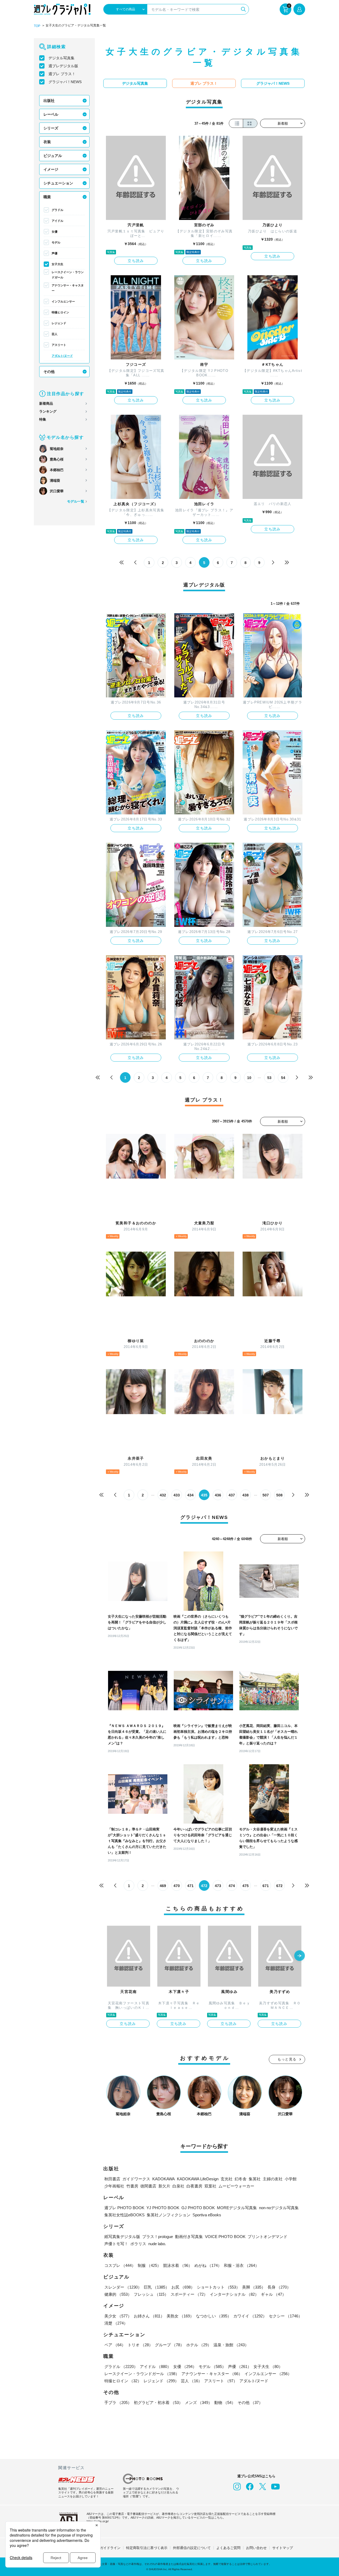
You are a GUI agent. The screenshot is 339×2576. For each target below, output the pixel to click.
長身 (279, 2287)
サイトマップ (283, 2548)
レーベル (51, 114)
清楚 (116, 2323)
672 (279, 1886)
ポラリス (138, 2244)
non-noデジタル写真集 (279, 2208)
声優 (55, 253)
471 (190, 1886)
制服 (149, 2265)
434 (190, 1495)
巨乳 (157, 2287)
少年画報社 (114, 2186)
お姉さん (149, 2316)
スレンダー (123, 2287)
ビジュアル (53, 156)
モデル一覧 (76, 501)
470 (177, 1886)
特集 (43, 419)
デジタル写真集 (61, 58)
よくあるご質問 (228, 2548)
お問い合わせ (256, 2548)
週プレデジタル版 (63, 66)
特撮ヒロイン (60, 312)
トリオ (140, 2345)
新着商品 (46, 403)
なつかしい (214, 2316)
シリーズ (51, 128)
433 (177, 1495)
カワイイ (250, 2316)
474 (232, 1886)
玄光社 (227, 2179)
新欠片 (164, 2186)
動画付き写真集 (189, 2237)
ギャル (273, 2294)
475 (246, 1886)
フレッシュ (151, 2294)
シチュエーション (58, 183)
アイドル (57, 221)
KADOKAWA (164, 2179)
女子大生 (57, 264)
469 (163, 1886)
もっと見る (287, 2059)
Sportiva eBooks (207, 2215)
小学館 (291, 2179)
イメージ (51, 169)
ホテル (199, 2345)
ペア (115, 2345)
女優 (55, 232)
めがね (208, 2265)
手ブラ (118, 2403)
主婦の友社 (273, 2179)
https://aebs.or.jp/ (98, 2521)
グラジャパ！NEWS (65, 82)
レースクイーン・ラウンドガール (68, 275)
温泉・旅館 (231, 2345)
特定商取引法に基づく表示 (147, 2548)
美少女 (118, 2316)
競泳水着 (178, 2265)
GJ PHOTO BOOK (198, 2208)
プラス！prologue (158, 2237)
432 (163, 1495)
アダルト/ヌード (62, 356)
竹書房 (132, 2186)
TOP (37, 26)
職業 (47, 197)
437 (232, 1495)
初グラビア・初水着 (158, 2403)
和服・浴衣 (241, 2265)
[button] (300, 1956)
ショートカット (218, 2287)
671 (266, 1886)
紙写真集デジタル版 (122, 2237)
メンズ (199, 2403)
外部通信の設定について (192, 2548)
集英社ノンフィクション (169, 2215)
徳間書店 (148, 2186)
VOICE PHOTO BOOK (225, 2237)
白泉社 (178, 2186)
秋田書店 (112, 2179)
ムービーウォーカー (236, 2186)
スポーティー (189, 2294)
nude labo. (157, 2244)
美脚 (254, 2287)
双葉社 (210, 2186)
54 (283, 1078)
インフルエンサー (63, 301)
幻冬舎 (241, 2179)
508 (279, 1495)
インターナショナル (234, 2294)
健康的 (118, 2294)
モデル (56, 242)
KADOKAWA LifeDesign (198, 2179)
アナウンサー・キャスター (68, 288)
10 (249, 1078)
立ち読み (136, 261)
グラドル (57, 210)
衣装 (47, 142)
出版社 (49, 101)
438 (246, 1495)
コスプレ (120, 2265)
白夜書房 (194, 2186)
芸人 (55, 334)
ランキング (48, 411)
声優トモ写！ (116, 2244)
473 (218, 1886)
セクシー (286, 2316)
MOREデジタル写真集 (237, 2208)
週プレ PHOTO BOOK (124, 2208)
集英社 (255, 2179)
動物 (225, 2403)
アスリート (59, 345)
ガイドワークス (136, 2179)
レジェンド (59, 323)
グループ (169, 2345)
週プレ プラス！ (62, 74)
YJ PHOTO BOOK (163, 2208)
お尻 (183, 2287)
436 (218, 1495)
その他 (49, 372)
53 (269, 1078)
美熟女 (180, 2316)
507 (266, 1495)
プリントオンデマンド (267, 2237)
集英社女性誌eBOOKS (124, 2215)
